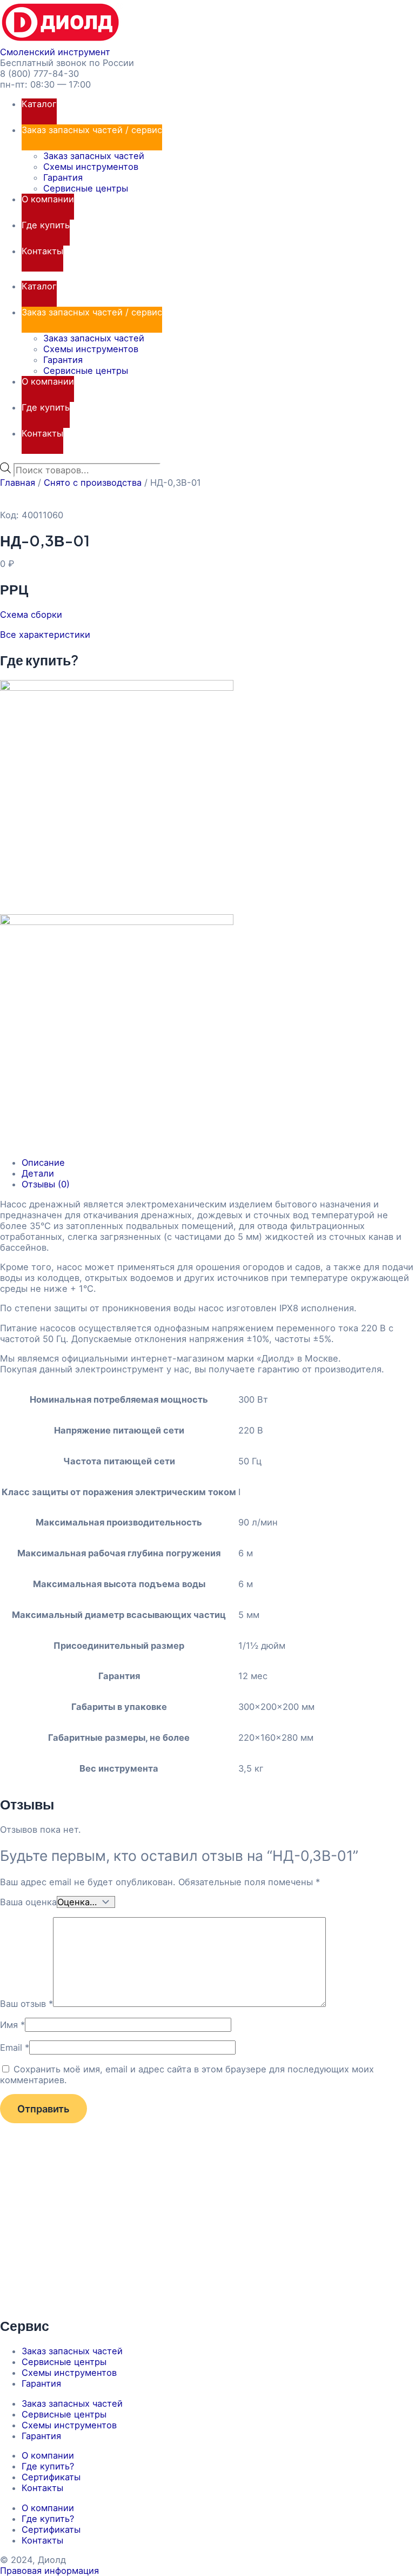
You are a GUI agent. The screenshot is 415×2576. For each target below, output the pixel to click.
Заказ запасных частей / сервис (92, 130)
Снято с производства (93, 483)
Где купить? (48, 2466)
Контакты (42, 251)
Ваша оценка (28, 1902)
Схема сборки (31, 615)
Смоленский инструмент (55, 52)
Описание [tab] (43, 1162)
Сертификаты (51, 2477)
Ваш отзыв (26, 2004)
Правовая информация (49, 2571)
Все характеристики (45, 635)
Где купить (46, 225)
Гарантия (63, 177)
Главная (18, 483)
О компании (48, 199)
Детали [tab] (38, 1173)
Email (15, 2047)
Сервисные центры (86, 188)
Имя (12, 2025)
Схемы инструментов (91, 167)
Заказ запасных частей (94, 156)
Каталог (39, 104)
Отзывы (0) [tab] (46, 1184)
